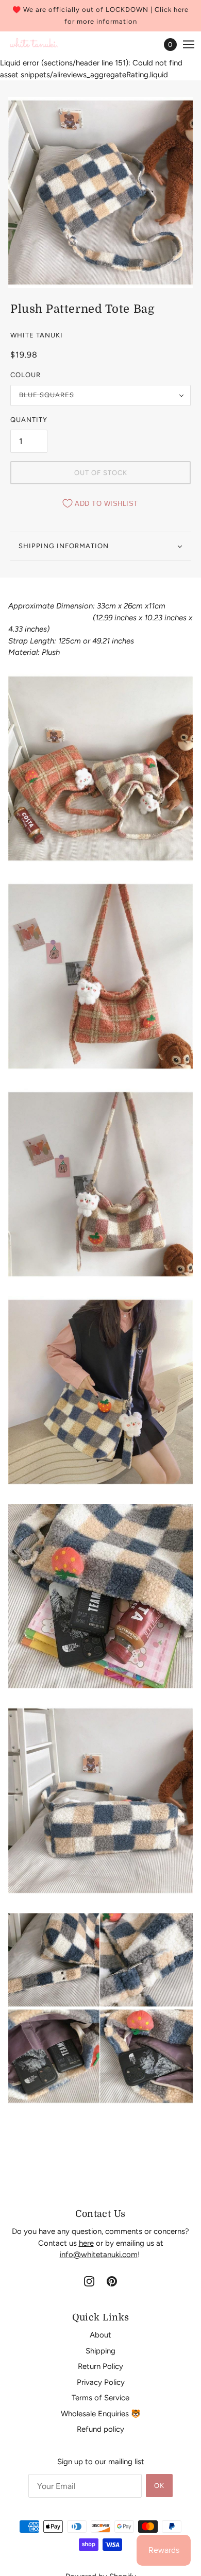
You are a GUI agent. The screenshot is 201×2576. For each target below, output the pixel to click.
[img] (89, 2281)
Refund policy (100, 2429)
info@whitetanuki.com (99, 2255)
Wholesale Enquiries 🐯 (101, 2414)
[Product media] (100, 768)
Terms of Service (100, 2398)
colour (26, 375)
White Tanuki (37, 335)
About (100, 2335)
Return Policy (100, 2366)
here (86, 2243)
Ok (159, 2486)
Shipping (100, 2351)
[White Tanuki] (34, 45)
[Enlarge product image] (100, 192)
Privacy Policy (101, 2382)
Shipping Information (64, 546)
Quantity (29, 420)
